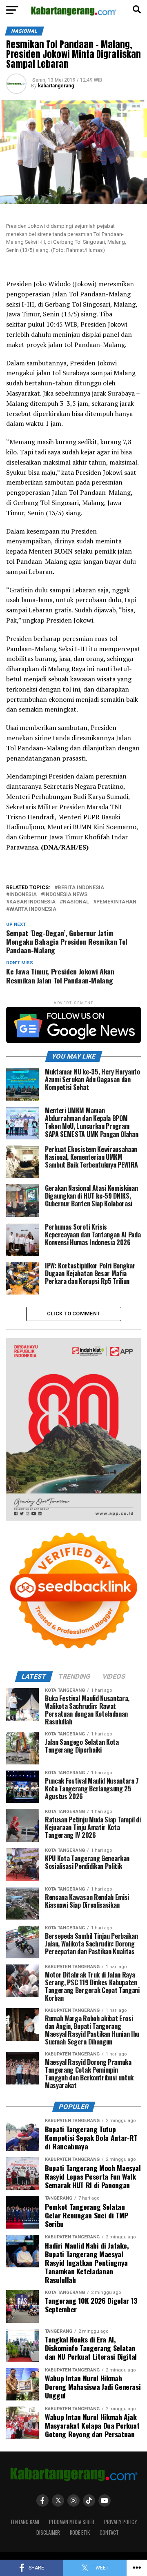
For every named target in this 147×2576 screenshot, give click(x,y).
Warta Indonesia (33, 909)
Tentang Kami (25, 2522)
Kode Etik (80, 2533)
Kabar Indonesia (32, 902)
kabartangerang (56, 86)
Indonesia (23, 895)
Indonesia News (66, 895)
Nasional (76, 902)
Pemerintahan (116, 902)
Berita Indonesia (81, 888)
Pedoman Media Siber (72, 2522)
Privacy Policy (120, 2522)
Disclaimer (48, 2533)
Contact (109, 2533)
